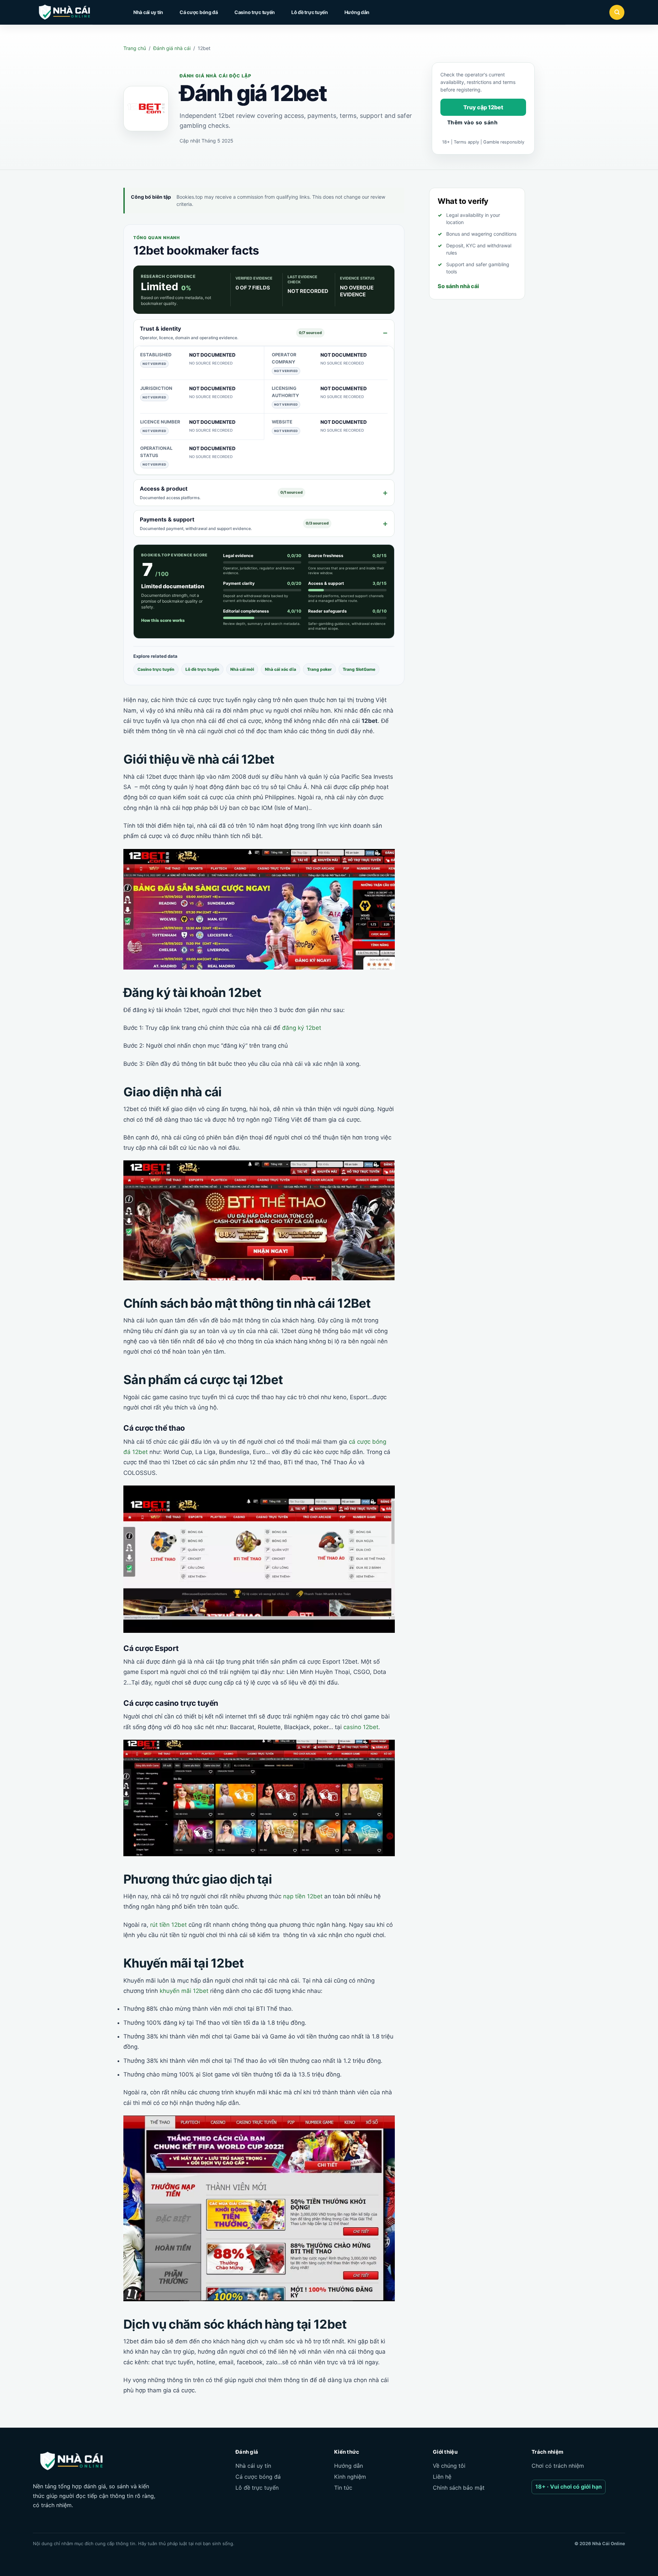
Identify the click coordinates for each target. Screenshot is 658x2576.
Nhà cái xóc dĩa (281, 669)
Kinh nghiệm (350, 2477)
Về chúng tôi (449, 2466)
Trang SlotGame (359, 669)
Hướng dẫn (357, 12)
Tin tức (343, 2488)
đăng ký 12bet (302, 1028)
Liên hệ (442, 2477)
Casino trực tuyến (255, 12)
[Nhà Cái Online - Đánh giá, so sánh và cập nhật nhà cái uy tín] (71, 12)
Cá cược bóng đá (199, 12)
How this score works (163, 620)
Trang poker (319, 669)
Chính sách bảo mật (459, 2488)
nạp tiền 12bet (303, 1896)
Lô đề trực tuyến (310, 12)
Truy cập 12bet (483, 107)
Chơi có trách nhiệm (558, 2466)
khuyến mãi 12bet (184, 1991)
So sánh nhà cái (458, 286)
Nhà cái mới (242, 669)
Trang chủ (135, 48)
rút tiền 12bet (168, 1925)
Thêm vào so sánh (472, 122)
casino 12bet (361, 1727)
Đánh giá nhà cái (172, 48)
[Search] (617, 12)
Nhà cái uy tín (148, 12)
